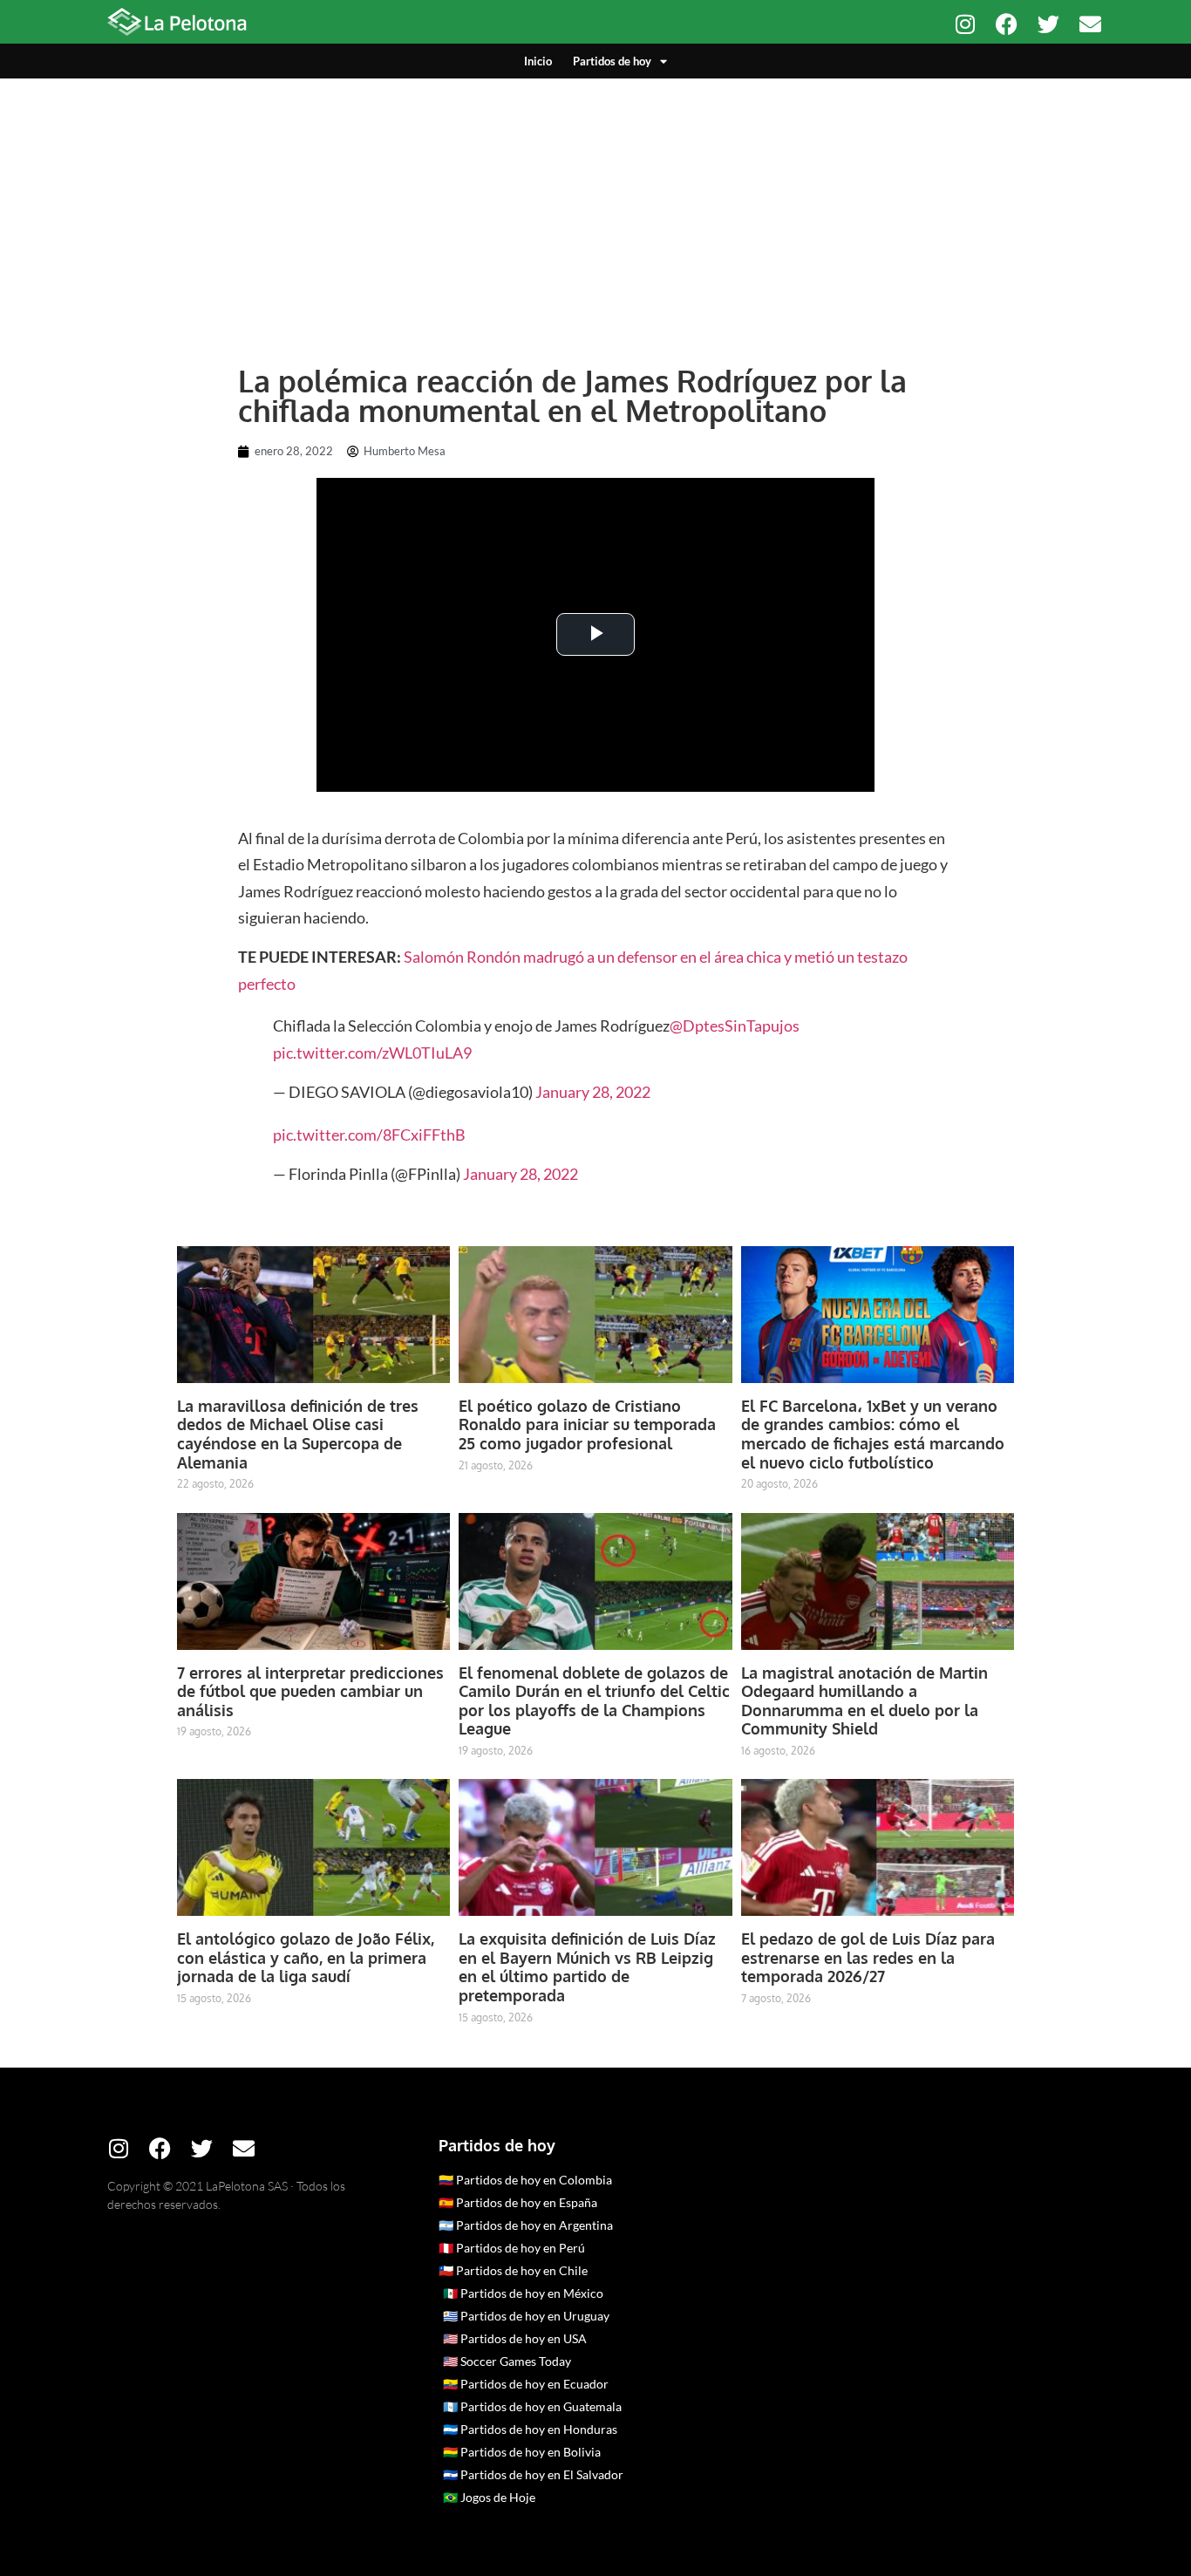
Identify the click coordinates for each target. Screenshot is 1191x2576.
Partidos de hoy (612, 61)
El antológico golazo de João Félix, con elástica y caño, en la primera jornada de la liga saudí (306, 1957)
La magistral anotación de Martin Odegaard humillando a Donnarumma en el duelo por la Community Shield (864, 1701)
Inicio (538, 61)
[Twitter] (1048, 24)
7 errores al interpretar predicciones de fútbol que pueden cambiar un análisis (310, 1691)
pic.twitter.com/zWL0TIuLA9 (372, 1053)
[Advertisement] (595, 209)
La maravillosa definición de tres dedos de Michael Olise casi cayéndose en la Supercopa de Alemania (298, 1434)
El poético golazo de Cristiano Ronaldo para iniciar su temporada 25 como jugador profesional (587, 1424)
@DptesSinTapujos (735, 1026)
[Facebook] (1007, 24)
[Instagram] (965, 24)
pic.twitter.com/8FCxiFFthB (369, 1135)
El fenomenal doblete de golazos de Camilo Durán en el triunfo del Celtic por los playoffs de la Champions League (594, 1701)
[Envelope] (1090, 24)
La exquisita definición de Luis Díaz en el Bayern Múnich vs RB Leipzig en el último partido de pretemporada (587, 1967)
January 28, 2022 (593, 1092)
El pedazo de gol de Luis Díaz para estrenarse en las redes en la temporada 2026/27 (868, 1957)
